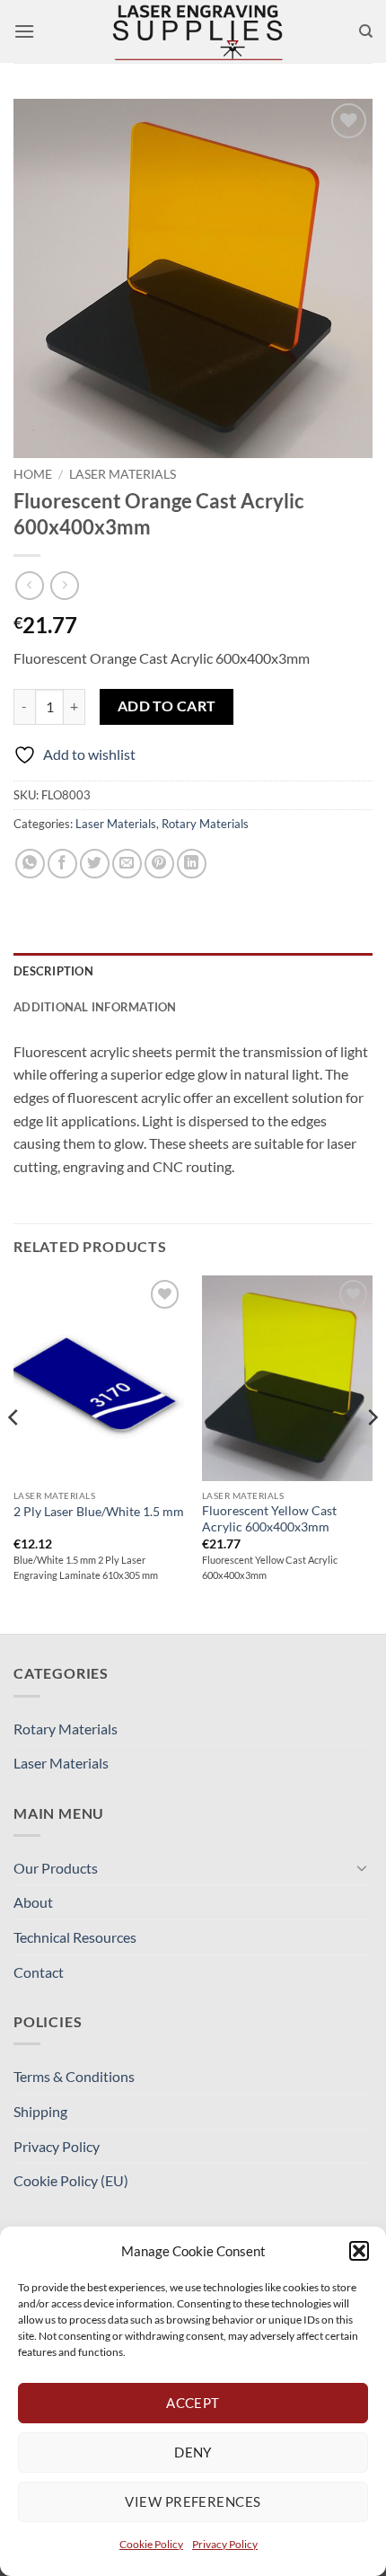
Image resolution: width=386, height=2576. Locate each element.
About (33, 1902)
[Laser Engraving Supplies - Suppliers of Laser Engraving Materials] (197, 31)
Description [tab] (53, 971)
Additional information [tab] (95, 1007)
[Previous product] (64, 585)
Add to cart (167, 706)
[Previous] (14, 1453)
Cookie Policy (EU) (71, 2180)
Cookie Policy (151, 2544)
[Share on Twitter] (95, 864)
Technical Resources (75, 1937)
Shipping (40, 2111)
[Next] (372, 1453)
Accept (193, 2403)
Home (33, 474)
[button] (359, 2251)
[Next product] (29, 585)
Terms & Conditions (74, 2076)
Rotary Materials (205, 824)
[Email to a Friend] (127, 864)
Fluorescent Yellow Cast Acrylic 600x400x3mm (269, 1519)
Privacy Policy (225, 2544)
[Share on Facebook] (62, 864)
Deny (193, 2452)
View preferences (193, 2501)
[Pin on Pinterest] (159, 864)
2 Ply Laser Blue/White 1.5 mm (99, 1512)
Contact (39, 1972)
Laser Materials (123, 474)
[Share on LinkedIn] (192, 864)
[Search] (366, 31)
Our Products (56, 1868)
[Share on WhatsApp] (30, 864)
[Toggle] (362, 1867)
